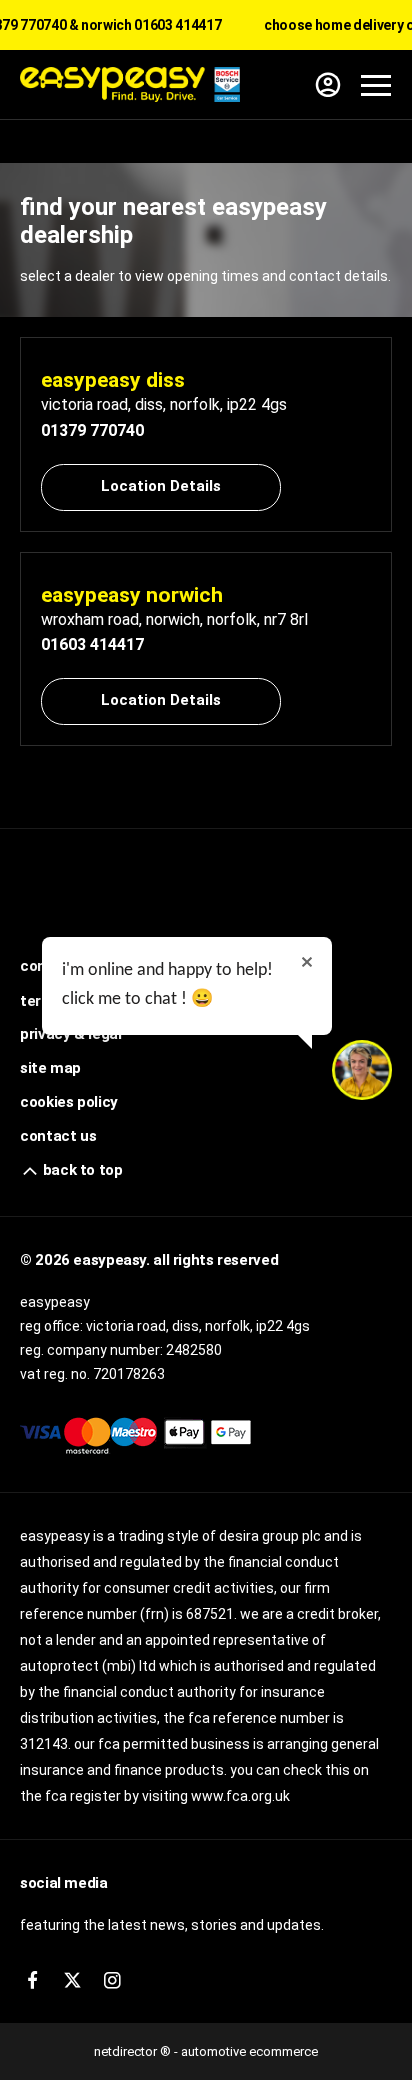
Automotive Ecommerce (249, 2051)
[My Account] (328, 85)
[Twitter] (72, 1980)
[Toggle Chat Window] (362, 1070)
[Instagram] (112, 1980)
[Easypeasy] (130, 84)
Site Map (50, 1068)
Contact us (58, 1136)
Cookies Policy (69, 1102)
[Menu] (376, 85)
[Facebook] (32, 1980)
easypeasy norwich (132, 595)
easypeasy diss (113, 380)
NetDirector (127, 2051)
